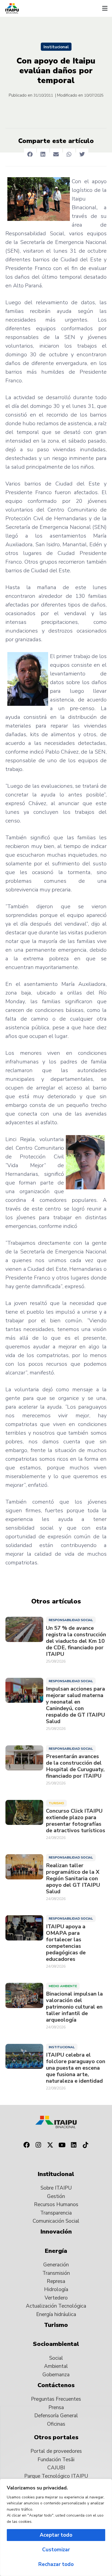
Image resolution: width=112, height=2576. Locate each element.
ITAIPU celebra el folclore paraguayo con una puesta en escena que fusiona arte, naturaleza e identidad (76, 2068)
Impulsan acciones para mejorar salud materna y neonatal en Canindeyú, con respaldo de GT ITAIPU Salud (75, 1705)
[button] (105, 8)
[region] (56, 2527)
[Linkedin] (74, 2145)
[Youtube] (62, 2145)
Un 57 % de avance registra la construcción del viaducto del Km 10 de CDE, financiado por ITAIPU (76, 1641)
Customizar (56, 2550)
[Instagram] (38, 2145)
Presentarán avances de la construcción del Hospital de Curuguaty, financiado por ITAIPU (75, 1766)
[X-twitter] (50, 2145)
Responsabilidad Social (71, 1620)
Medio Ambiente (63, 1986)
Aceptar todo (56, 2535)
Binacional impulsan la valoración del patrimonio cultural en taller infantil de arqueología (74, 2007)
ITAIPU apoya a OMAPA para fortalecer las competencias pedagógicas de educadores (66, 1943)
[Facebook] (26, 2145)
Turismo (56, 1803)
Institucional (56, 47)
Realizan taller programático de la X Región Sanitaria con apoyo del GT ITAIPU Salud (73, 1879)
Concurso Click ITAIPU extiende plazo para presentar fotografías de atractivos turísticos (76, 1821)
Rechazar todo (56, 2564)
